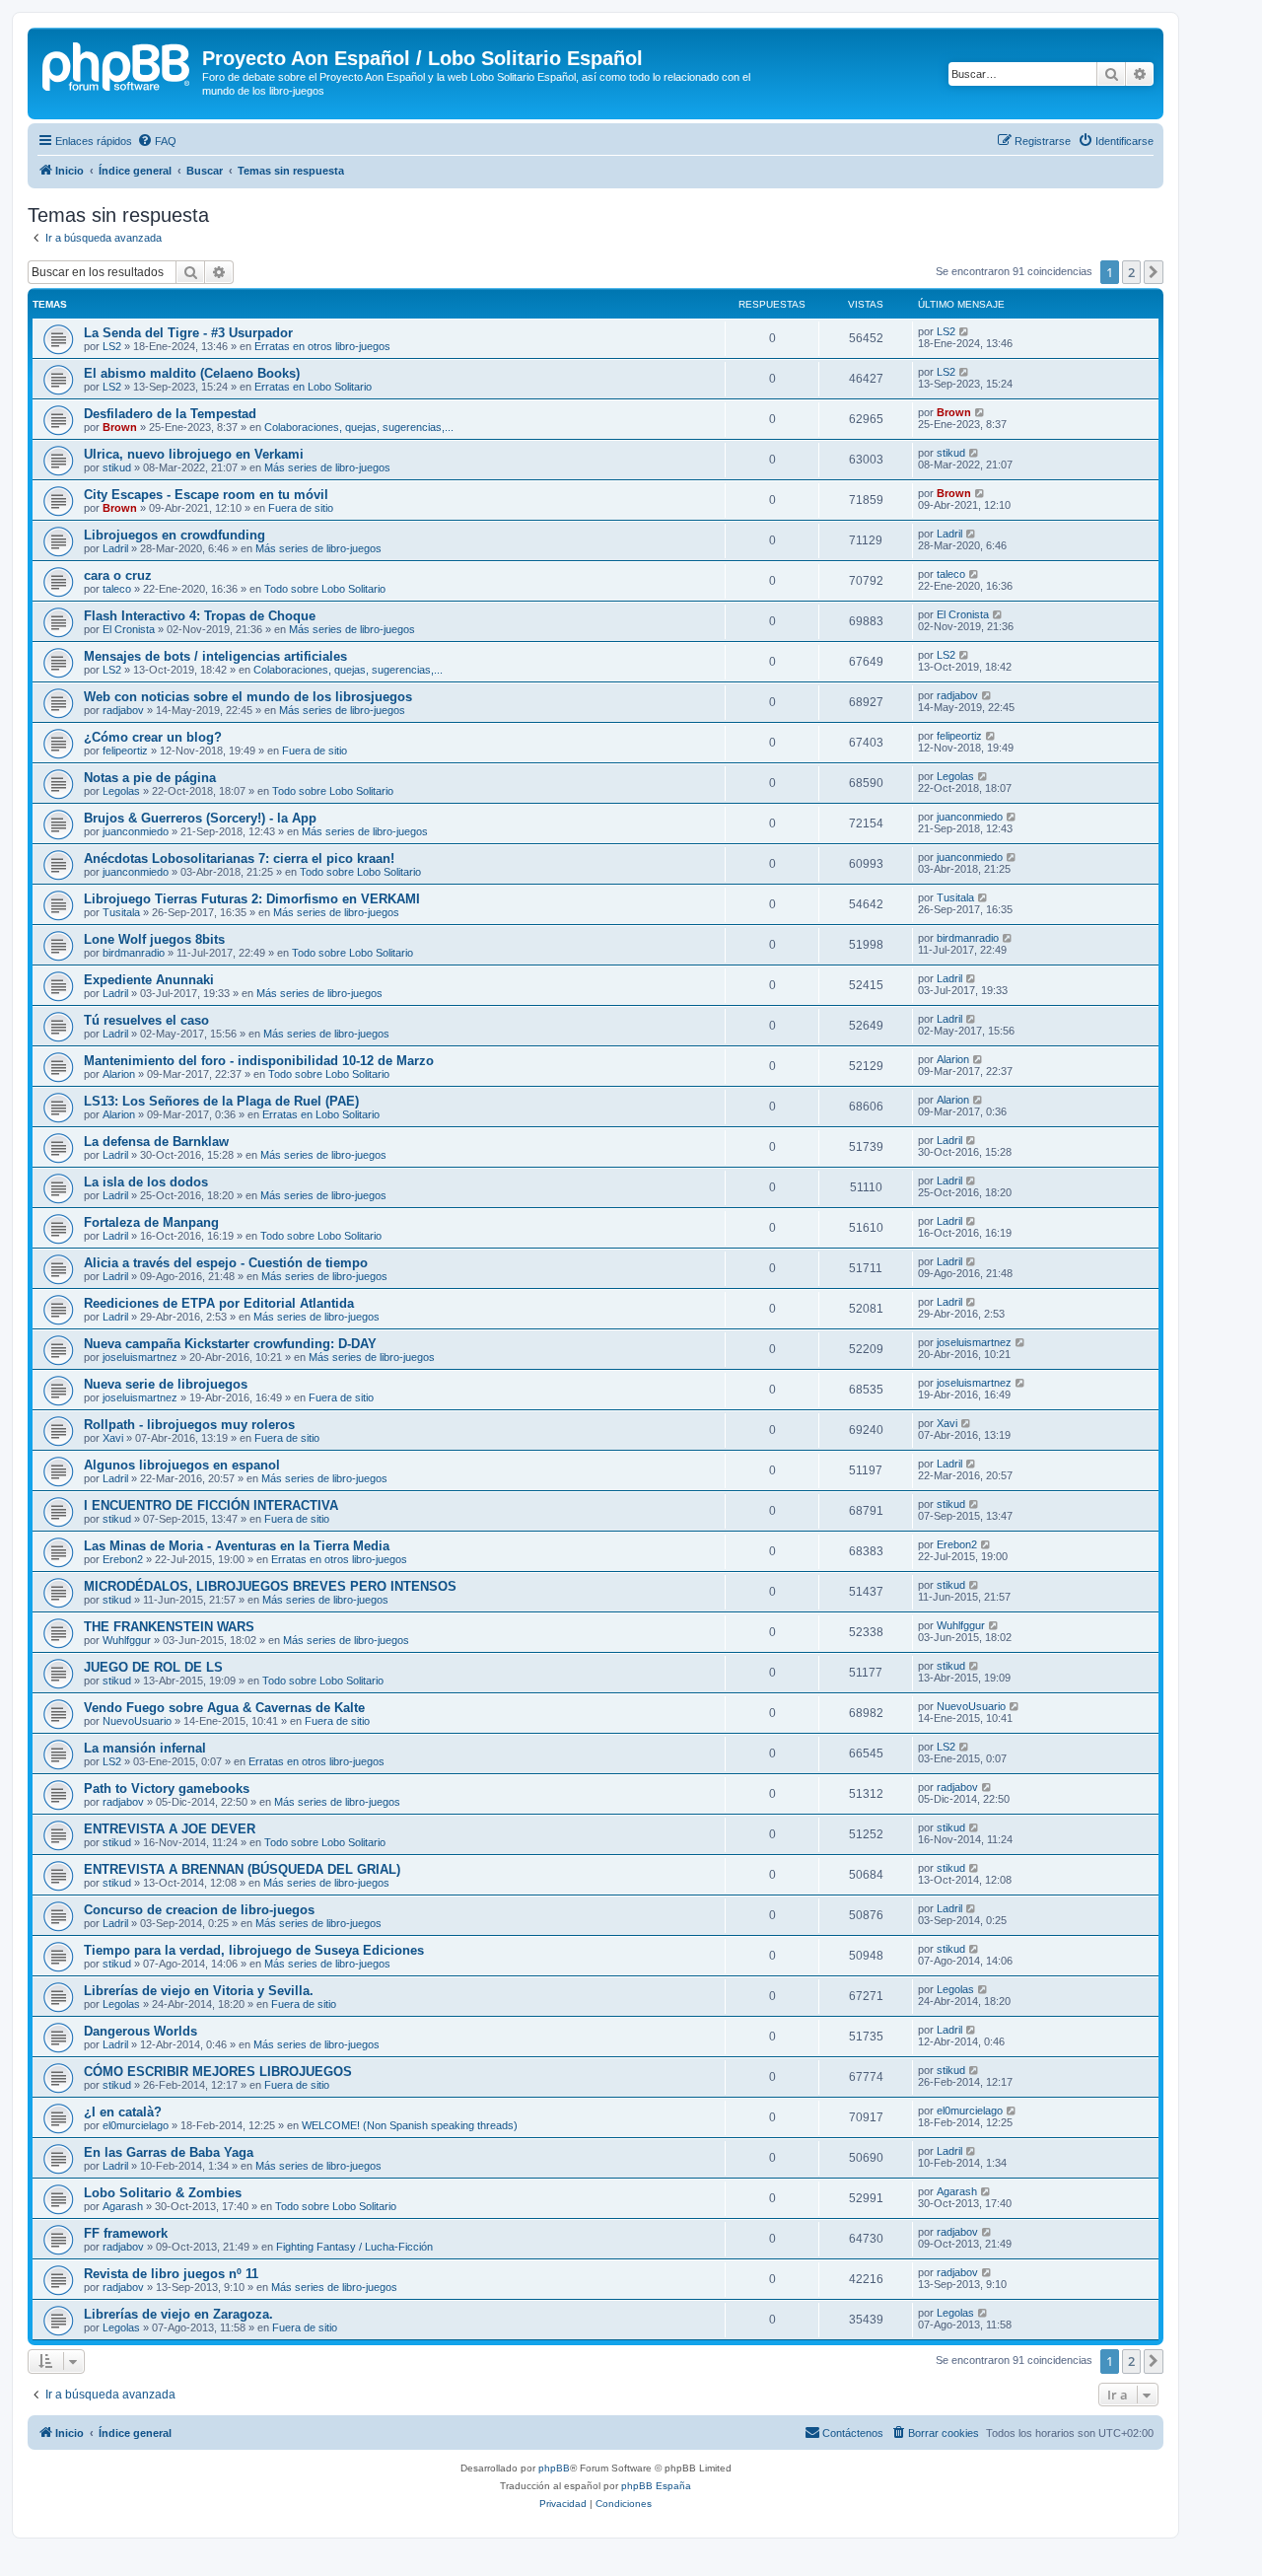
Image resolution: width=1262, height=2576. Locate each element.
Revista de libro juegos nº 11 (171, 2274)
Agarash (123, 2206)
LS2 (112, 346)
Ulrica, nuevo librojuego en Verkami (194, 454)
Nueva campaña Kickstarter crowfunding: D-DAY (230, 1344)
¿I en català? (123, 2112)
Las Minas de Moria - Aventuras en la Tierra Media (237, 1546)
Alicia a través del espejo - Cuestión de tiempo (226, 1263)
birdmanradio (134, 953)
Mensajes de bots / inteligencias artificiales (215, 656)
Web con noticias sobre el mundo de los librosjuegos (248, 697)
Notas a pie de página (150, 778)
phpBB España (656, 2486)
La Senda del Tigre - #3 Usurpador (188, 333)
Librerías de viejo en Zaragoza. (178, 2314)
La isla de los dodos (146, 1182)
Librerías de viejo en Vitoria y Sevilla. (199, 1991)
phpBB (554, 2468)
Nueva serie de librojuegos (166, 1384)
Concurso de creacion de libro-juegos (199, 1910)
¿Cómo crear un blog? (153, 737)
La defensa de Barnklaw (156, 1142)
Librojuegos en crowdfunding (175, 535)
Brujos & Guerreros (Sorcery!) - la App (200, 818)
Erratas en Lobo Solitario (313, 387)
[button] (1154, 272)
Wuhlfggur (127, 1640)
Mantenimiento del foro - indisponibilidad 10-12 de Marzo (259, 1061)
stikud (117, 467)
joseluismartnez (140, 1357)
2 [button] (1131, 272)
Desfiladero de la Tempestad (170, 414)
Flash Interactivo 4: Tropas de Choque (200, 616)
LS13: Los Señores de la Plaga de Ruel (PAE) (221, 1101)
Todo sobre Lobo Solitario (325, 589)
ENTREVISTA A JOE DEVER (170, 1829)
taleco (117, 589)
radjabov (123, 710)
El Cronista (129, 629)
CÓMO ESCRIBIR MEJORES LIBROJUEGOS (218, 2072)
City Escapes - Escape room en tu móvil (206, 495)
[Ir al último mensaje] (965, 331)
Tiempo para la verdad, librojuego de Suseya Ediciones (254, 1950)
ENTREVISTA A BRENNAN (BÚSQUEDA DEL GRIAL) (242, 1869)
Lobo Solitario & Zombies (163, 2193)
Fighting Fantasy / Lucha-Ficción (354, 2247)
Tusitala (121, 912)
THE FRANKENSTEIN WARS (169, 1627)
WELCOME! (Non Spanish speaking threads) (410, 2125)
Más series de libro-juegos (327, 467)
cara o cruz (118, 575)
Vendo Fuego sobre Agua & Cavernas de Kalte (224, 1708)
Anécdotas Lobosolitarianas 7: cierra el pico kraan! (239, 859)
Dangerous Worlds (140, 2031)
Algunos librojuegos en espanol (182, 1465)
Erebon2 (123, 1559)
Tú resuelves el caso (146, 1020)
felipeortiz (125, 751)
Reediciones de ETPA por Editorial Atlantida (219, 1303)
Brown (120, 427)
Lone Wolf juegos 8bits (154, 939)
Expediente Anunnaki (149, 980)
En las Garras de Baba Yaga (169, 2152)
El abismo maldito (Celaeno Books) (192, 373)
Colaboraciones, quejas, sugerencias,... (359, 427)
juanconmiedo (136, 831)
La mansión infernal (145, 1748)
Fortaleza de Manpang (151, 1222)
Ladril (115, 548)
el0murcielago (136, 2125)
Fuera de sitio (301, 508)
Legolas (121, 791)
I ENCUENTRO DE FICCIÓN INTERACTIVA (211, 1505)
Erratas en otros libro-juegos (322, 346)
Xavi (113, 1438)
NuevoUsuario (137, 1721)
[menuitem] (157, 141)
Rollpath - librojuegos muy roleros (189, 1425)
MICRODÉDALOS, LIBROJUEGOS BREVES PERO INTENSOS (270, 1586)
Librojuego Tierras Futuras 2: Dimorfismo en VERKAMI (252, 899)
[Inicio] (117, 64)
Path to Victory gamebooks (167, 1789)
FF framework (126, 2233)
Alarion (119, 1074)
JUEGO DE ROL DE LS (153, 1667)
